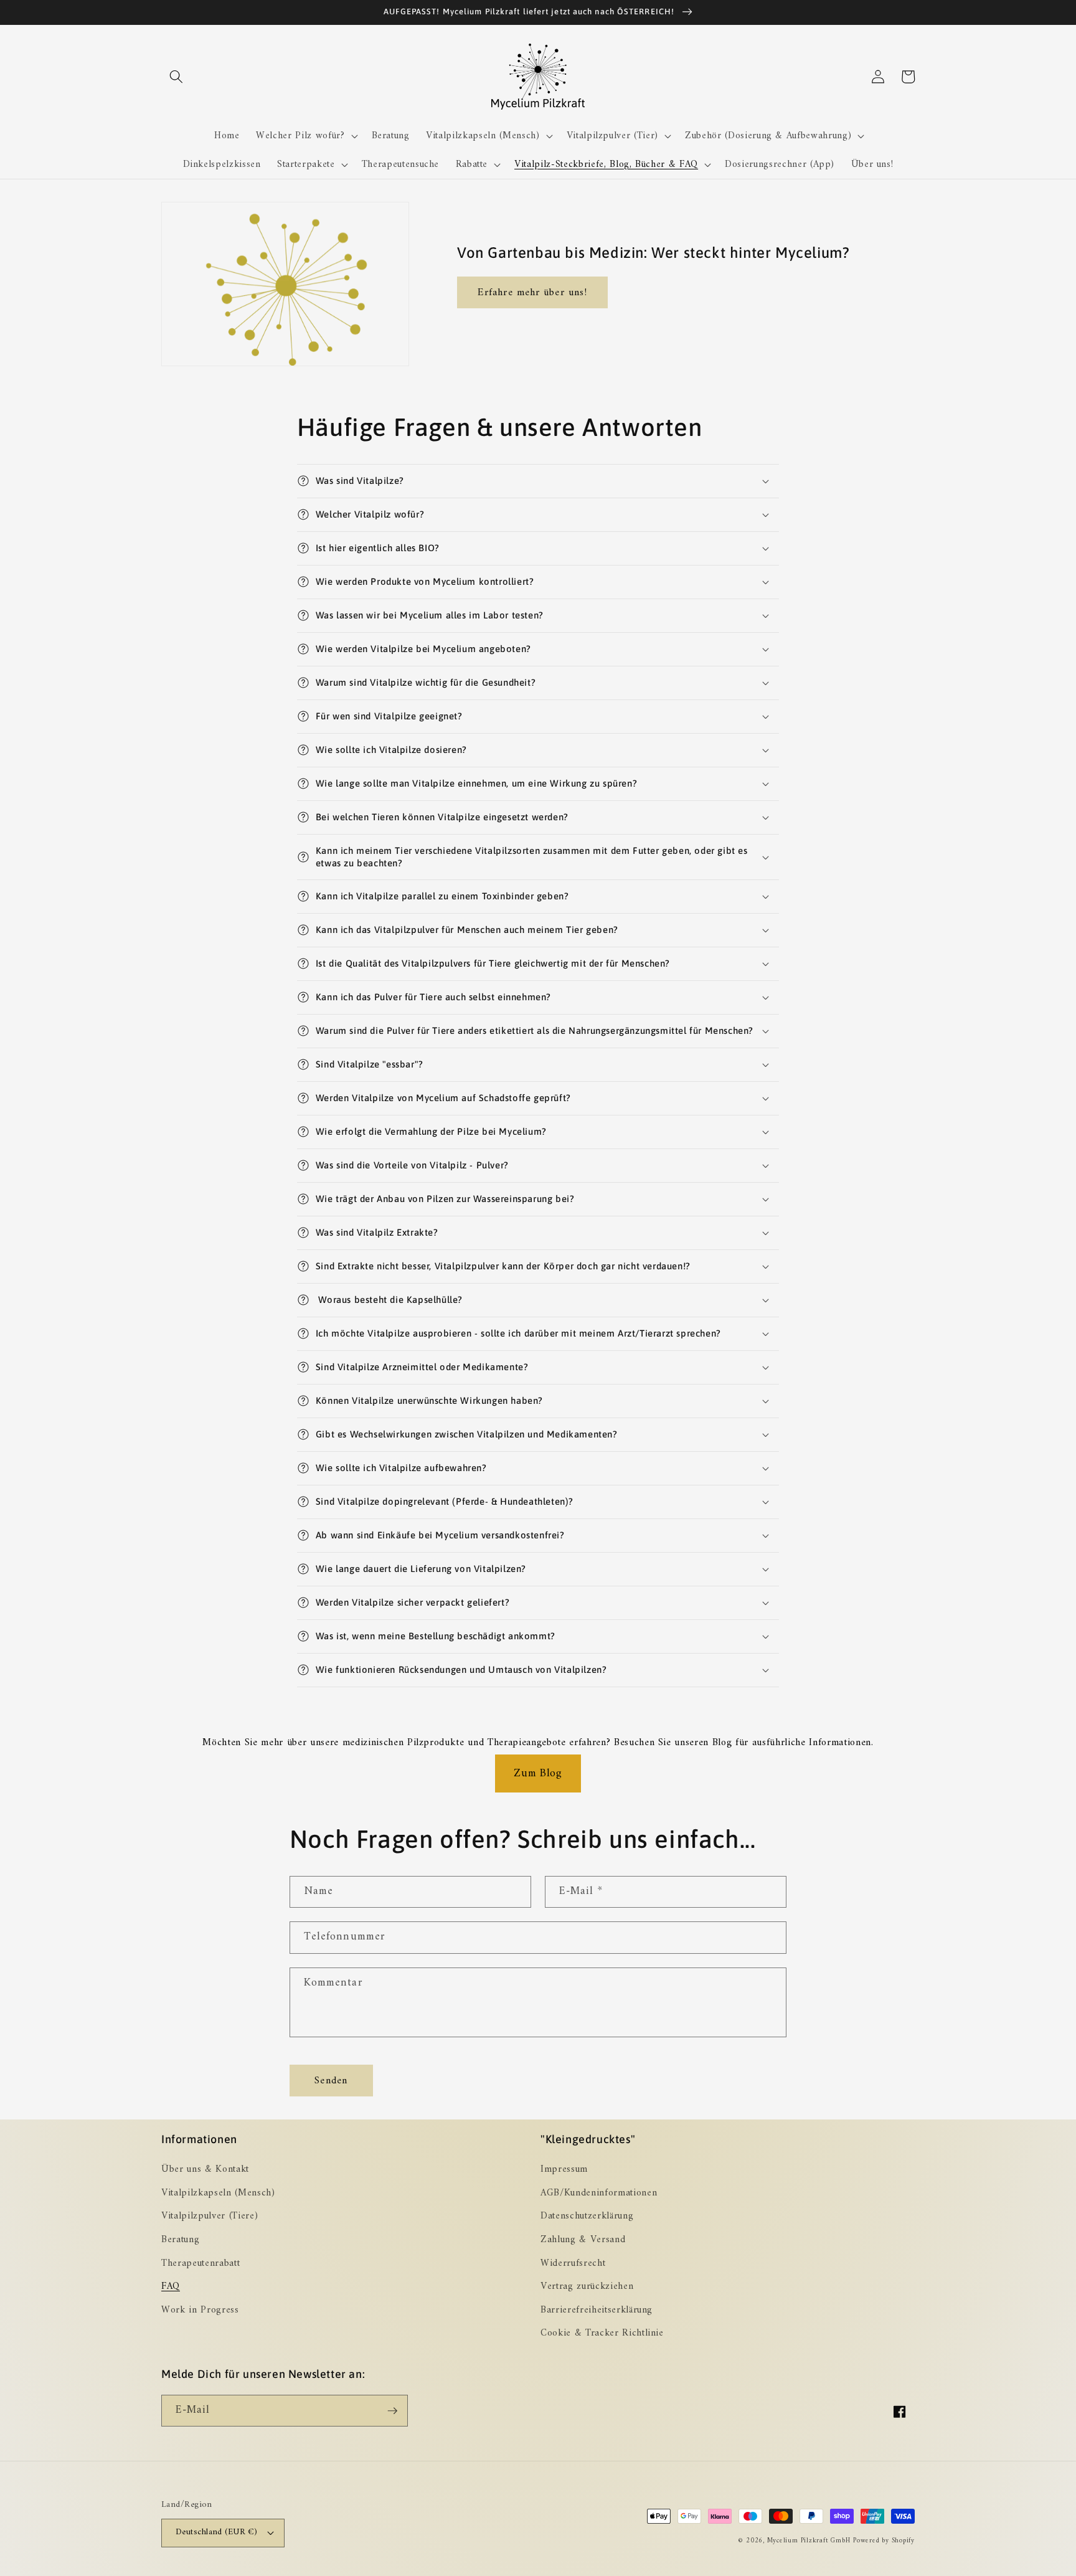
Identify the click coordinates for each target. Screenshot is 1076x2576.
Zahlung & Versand (583, 2240)
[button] (176, 77)
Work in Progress (200, 2310)
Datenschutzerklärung (587, 2216)
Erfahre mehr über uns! (532, 292)
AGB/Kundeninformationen (599, 2193)
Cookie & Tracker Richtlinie (602, 2333)
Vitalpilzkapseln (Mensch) (218, 2193)
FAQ (171, 2287)
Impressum (564, 2170)
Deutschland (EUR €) (216, 2532)
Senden (331, 2081)
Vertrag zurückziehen (587, 2287)
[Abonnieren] (392, 2411)
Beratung (180, 2240)
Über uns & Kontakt (205, 2170)
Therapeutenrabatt (201, 2264)
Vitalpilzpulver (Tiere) (210, 2216)
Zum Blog (538, 1773)
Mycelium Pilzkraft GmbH (809, 2541)
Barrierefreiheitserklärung (597, 2310)
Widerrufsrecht (573, 2264)
